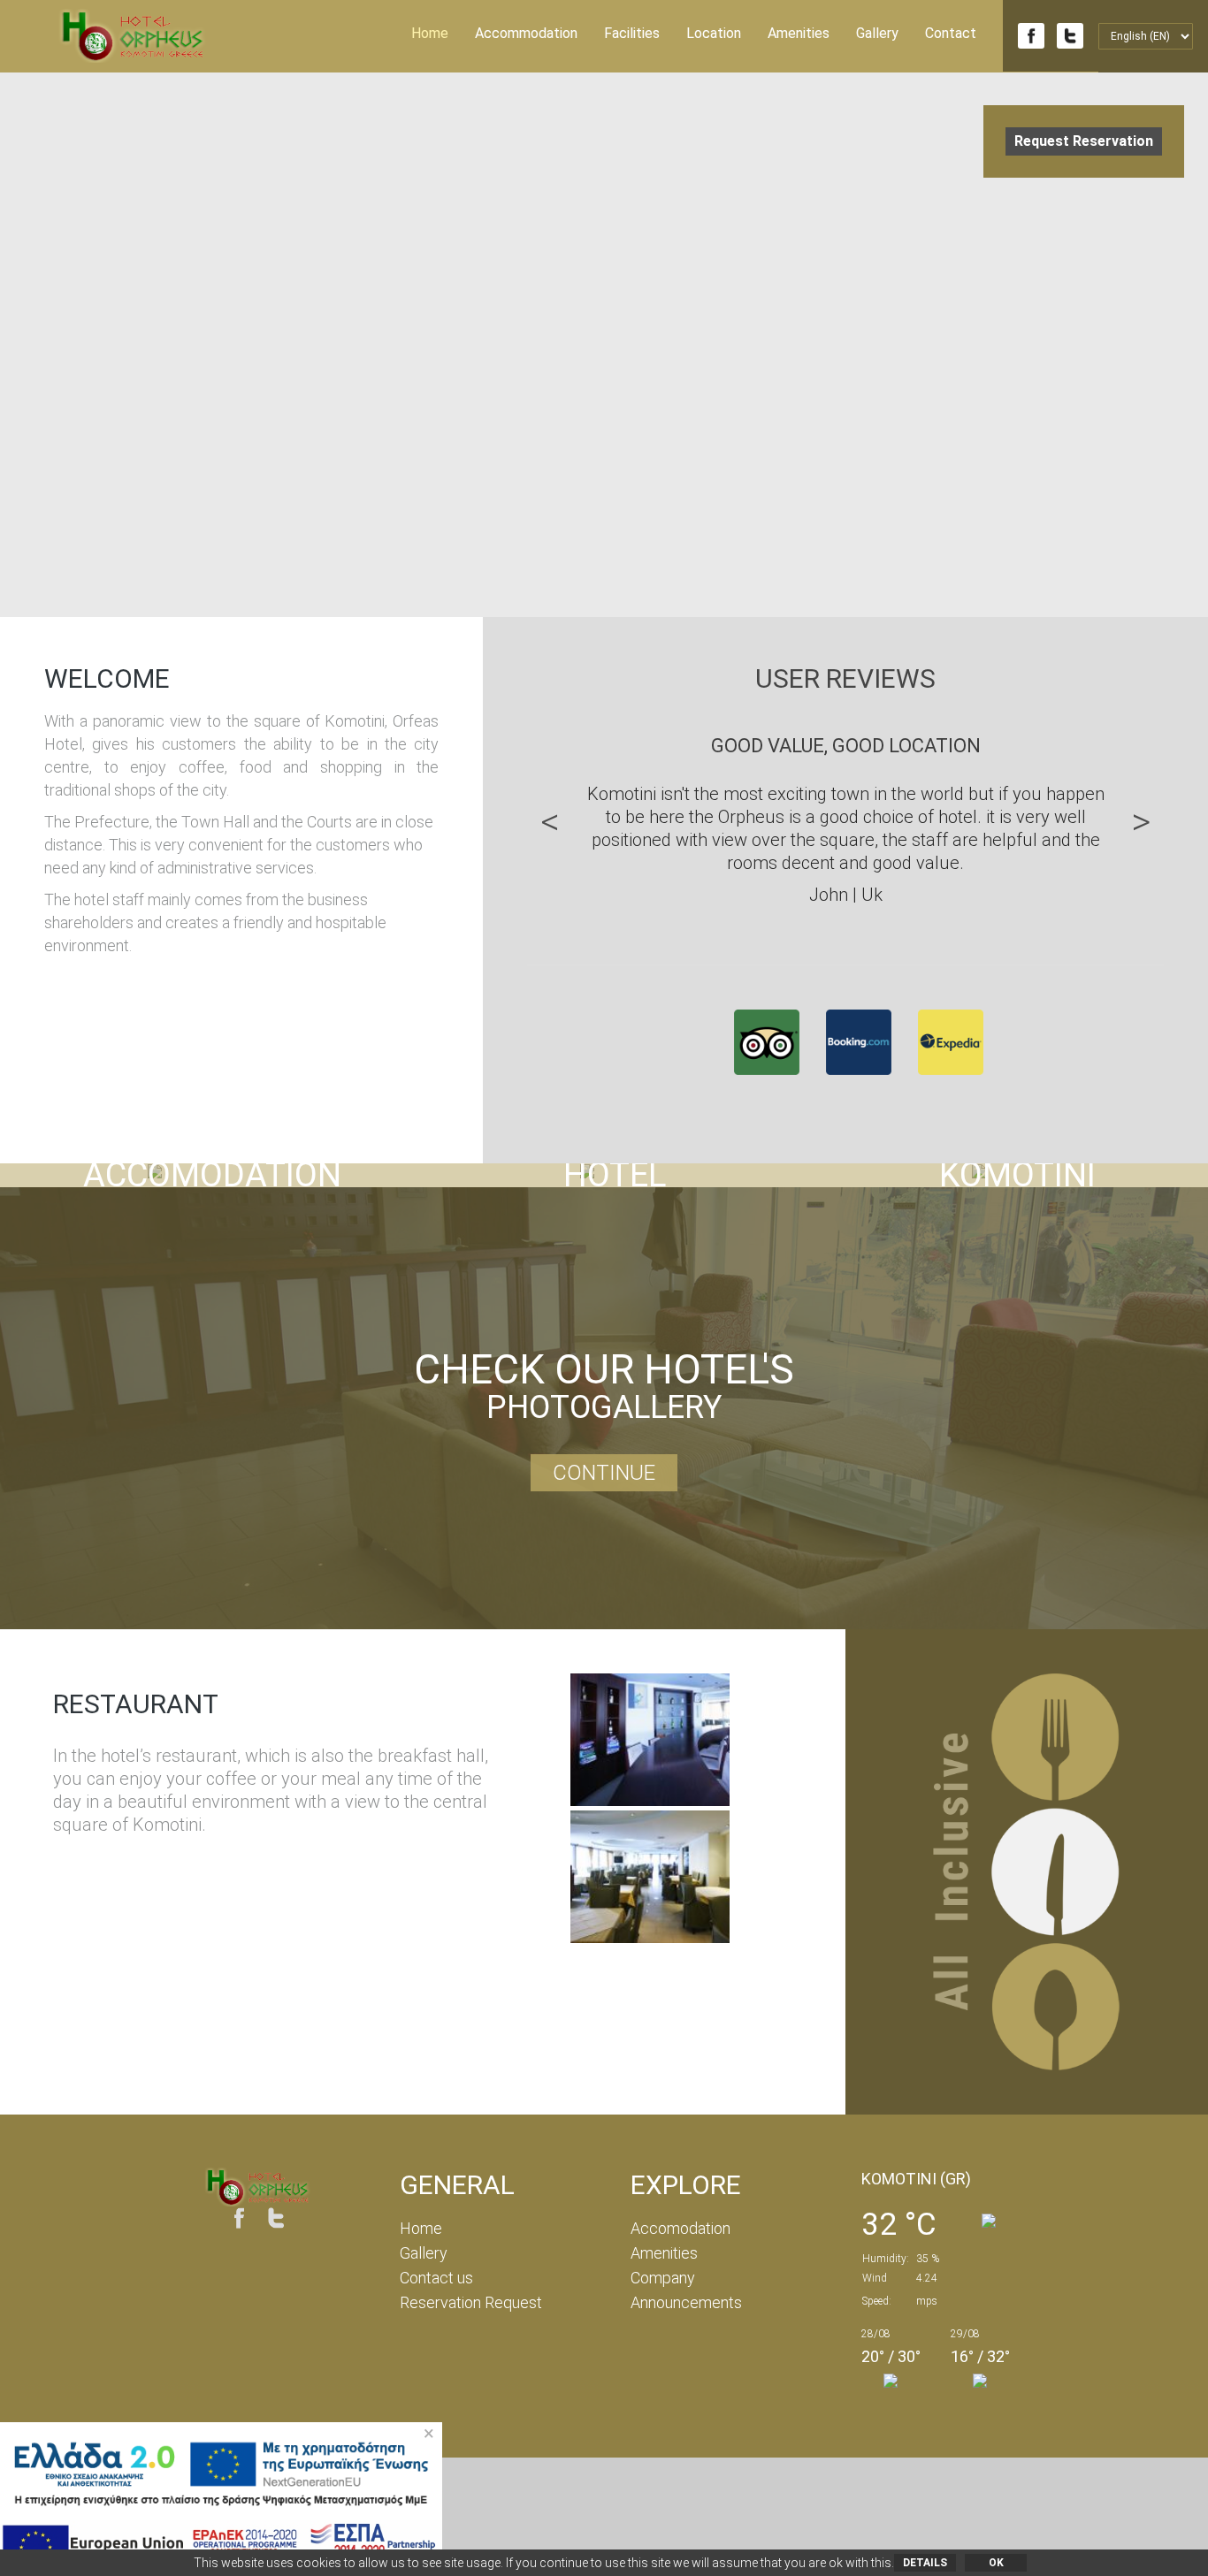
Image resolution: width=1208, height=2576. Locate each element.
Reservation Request (471, 2302)
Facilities (632, 33)
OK (996, 2563)
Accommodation (526, 33)
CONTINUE (604, 1473)
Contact (951, 33)
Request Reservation (1084, 141)
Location (714, 33)
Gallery (877, 33)
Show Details (201, 1174)
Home (430, 33)
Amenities (799, 33)
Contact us (436, 2278)
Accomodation (680, 2228)
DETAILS (925, 2563)
